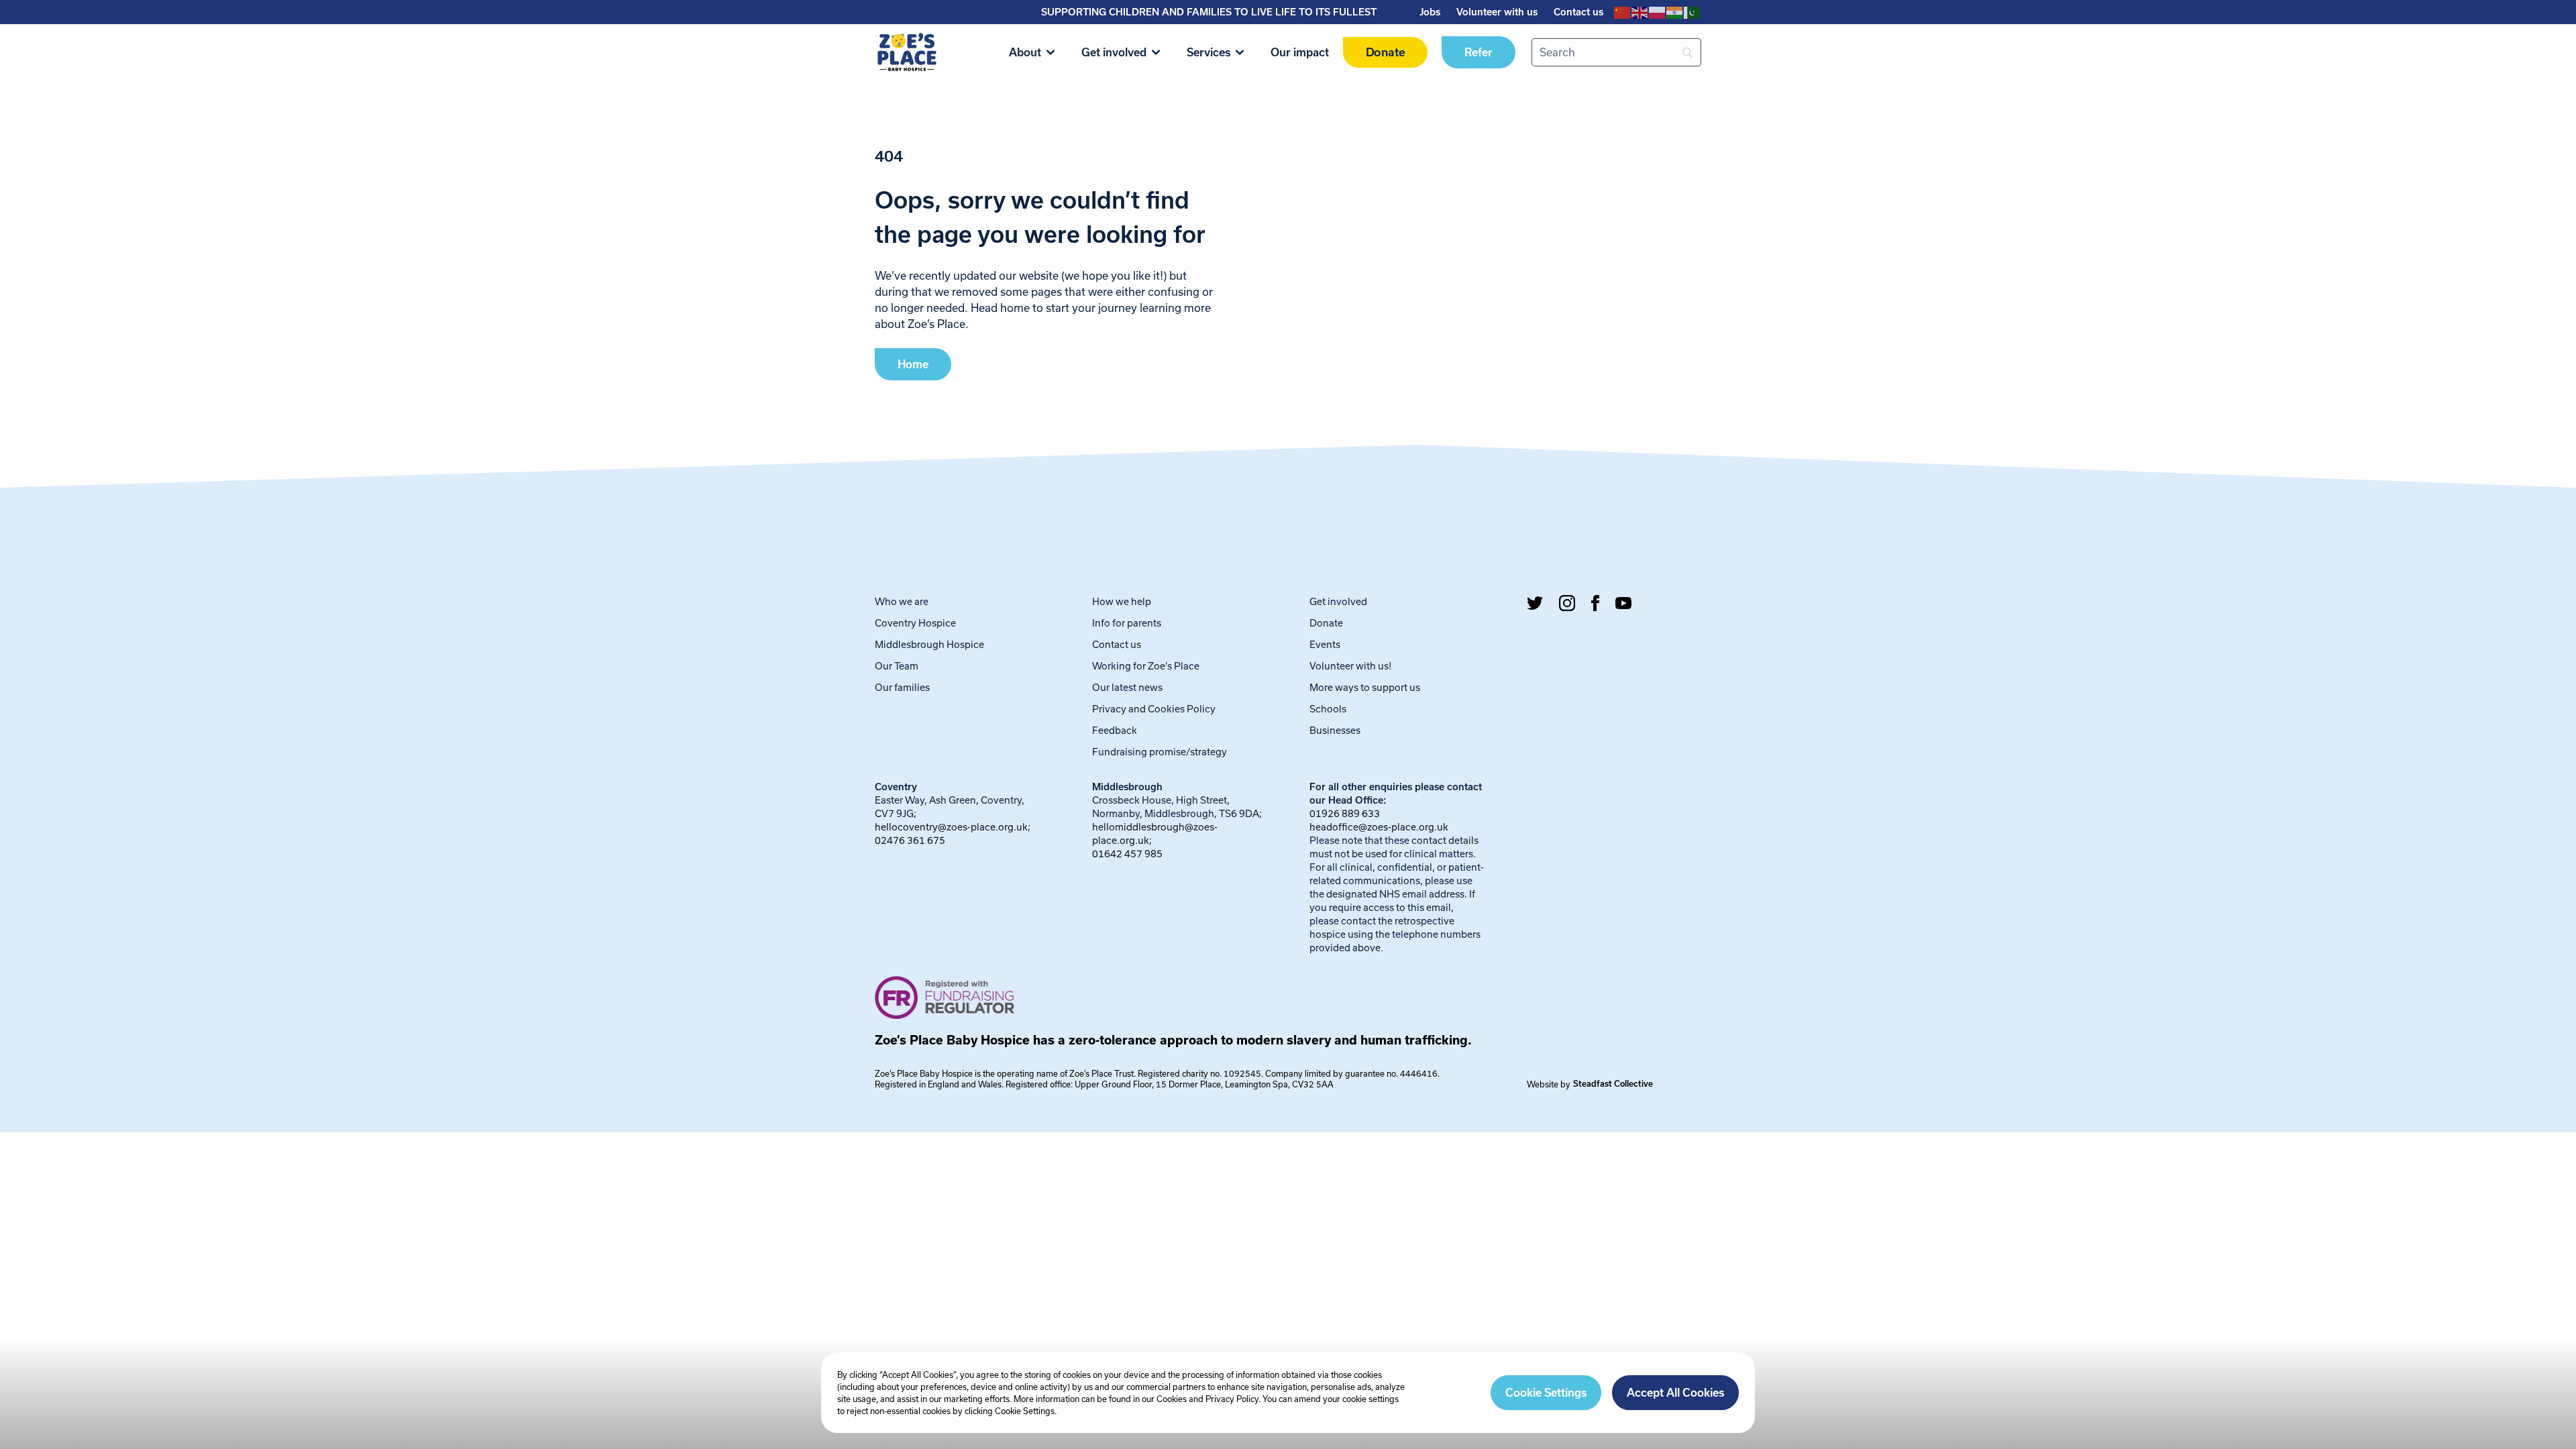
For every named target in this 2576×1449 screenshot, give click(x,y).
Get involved (1114, 52)
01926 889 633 (1345, 813)
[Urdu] (1693, 12)
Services (1209, 52)
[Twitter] (1535, 603)
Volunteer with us (1497, 12)
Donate (1385, 53)
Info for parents (1127, 623)
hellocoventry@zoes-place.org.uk (951, 827)
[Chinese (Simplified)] (1623, 12)
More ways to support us (1365, 687)
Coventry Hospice (915, 623)
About (1025, 52)
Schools (1328, 709)
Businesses (1335, 730)
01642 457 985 (1127, 854)
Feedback (1115, 730)
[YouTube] (1623, 603)
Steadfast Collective (1613, 1084)
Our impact (1300, 52)
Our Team (897, 666)
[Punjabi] (1675, 12)
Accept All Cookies (1675, 1393)
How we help (1122, 601)
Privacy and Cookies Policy (1154, 709)
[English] (1640, 12)
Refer (1479, 52)
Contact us (1578, 12)
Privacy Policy (1232, 1399)
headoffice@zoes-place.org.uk (1379, 827)
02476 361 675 (910, 840)
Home (913, 364)
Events (1325, 644)
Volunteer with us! (1351, 666)
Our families (902, 687)
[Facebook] (1595, 603)
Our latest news (1127, 687)
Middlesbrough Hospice (929, 644)
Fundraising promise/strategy (1160, 752)
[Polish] (1658, 12)
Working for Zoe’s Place (1146, 666)
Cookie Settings (1546, 1393)
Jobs (1430, 12)
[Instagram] (1567, 603)
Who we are (902, 601)
